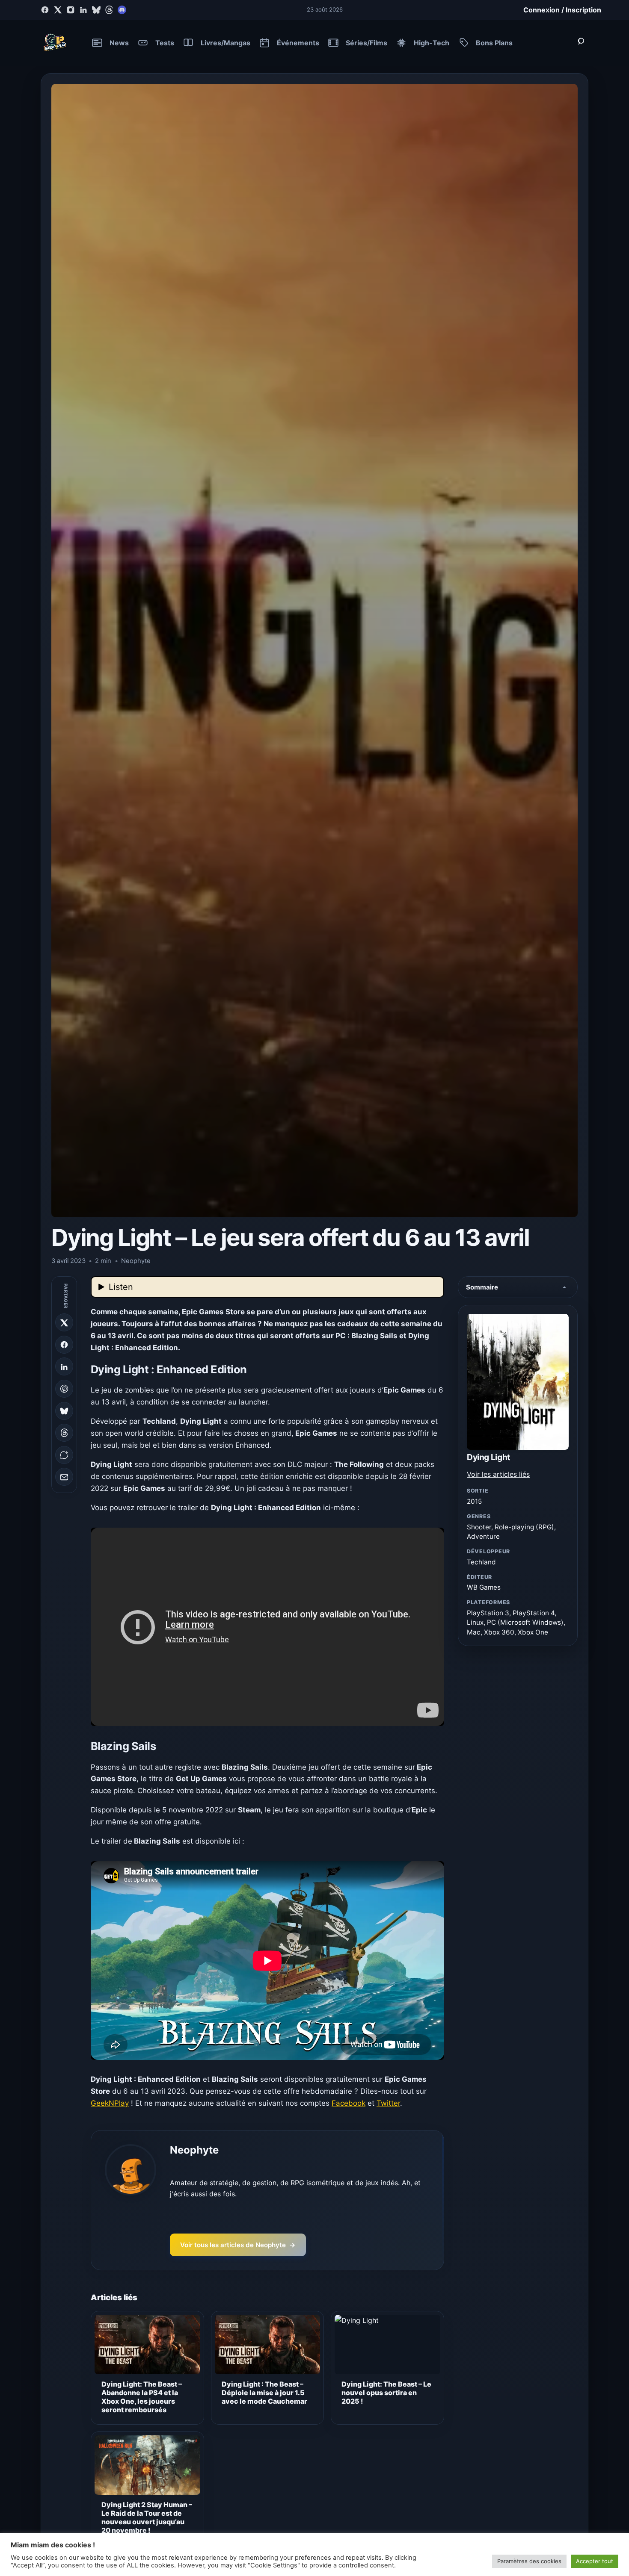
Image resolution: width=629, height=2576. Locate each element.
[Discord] (122, 10)
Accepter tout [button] (595, 2561)
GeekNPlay (110, 2103)
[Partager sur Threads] (64, 1433)
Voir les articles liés (498, 1474)
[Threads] (109, 10)
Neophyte (194, 2150)
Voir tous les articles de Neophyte (238, 2245)
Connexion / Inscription (562, 10)
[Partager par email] (64, 1477)
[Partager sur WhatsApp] (64, 1455)
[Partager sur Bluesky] (64, 1411)
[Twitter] (58, 10)
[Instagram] (71, 10)
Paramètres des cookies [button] (529, 2561)
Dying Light (488, 1457)
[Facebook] (45, 10)
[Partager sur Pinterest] (64, 1389)
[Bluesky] (96, 10)
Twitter (388, 2103)
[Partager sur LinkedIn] (64, 1367)
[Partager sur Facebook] (64, 1345)
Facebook (349, 2103)
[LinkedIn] (83, 10)
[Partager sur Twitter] (64, 1323)
